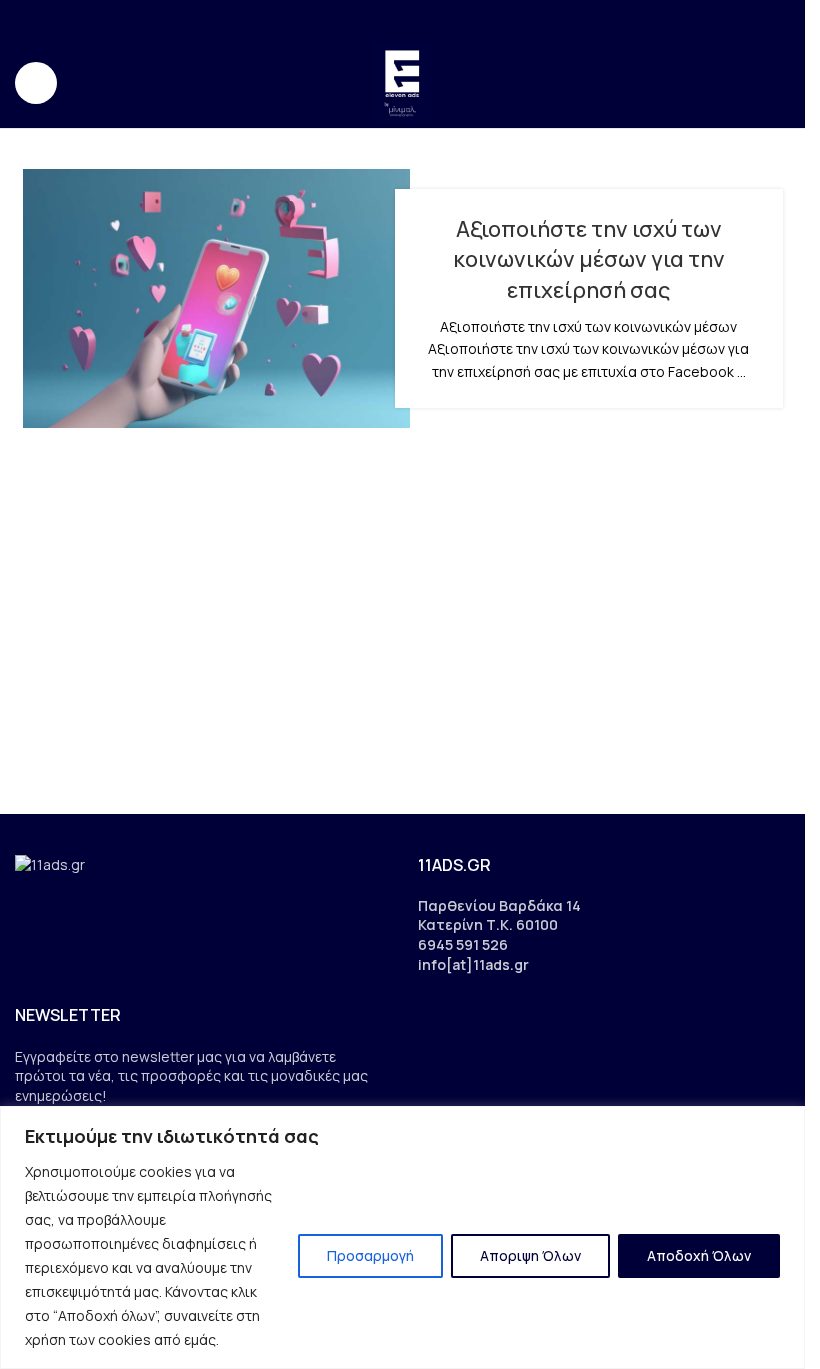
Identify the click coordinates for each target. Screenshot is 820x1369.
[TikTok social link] (440, 19)
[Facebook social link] (364, 19)
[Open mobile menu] (36, 83)
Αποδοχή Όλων (699, 1255)
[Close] (784, 1123)
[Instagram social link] (389, 19)
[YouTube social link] (415, 19)
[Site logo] (402, 81)
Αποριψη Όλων (530, 1255)
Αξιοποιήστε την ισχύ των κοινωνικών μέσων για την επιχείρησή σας (589, 260)
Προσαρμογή (370, 1255)
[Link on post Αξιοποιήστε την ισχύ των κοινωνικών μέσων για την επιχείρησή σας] (217, 298)
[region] (402, 1237)
